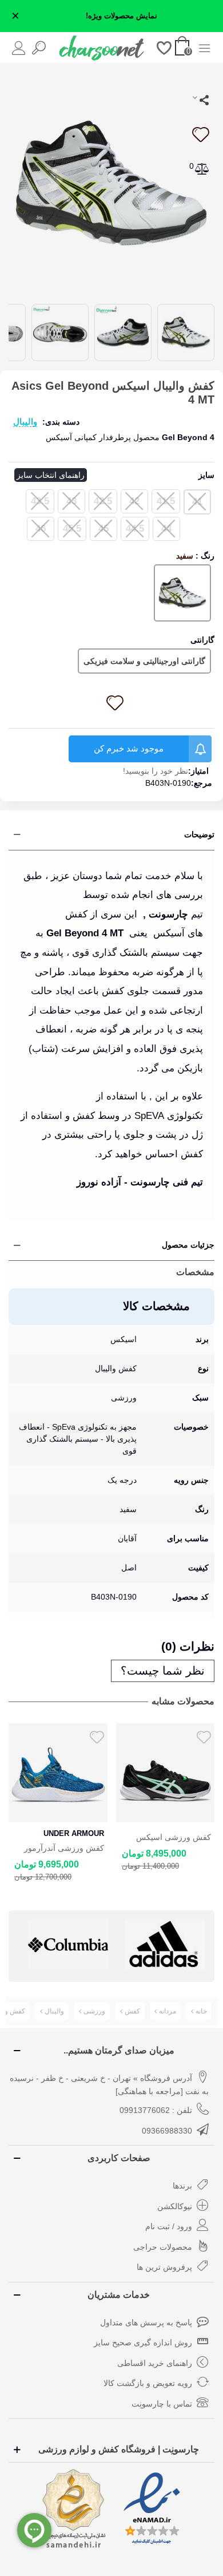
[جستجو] (39, 47)
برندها (182, 2186)
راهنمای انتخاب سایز (51, 475)
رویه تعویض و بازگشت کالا (148, 2383)
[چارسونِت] (102, 48)
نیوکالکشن (175, 2206)
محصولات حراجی (163, 2247)
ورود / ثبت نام (169, 2226)
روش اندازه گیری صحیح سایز (143, 2342)
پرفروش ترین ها (164, 2267)
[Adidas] (68, 1944)
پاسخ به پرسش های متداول (146, 2322)
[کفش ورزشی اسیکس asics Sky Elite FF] (58, 1773)
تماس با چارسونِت (162, 2404)
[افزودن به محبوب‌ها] (200, 134)
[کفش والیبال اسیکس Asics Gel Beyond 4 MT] (111, 182)
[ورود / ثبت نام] (19, 47)
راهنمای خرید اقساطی (155, 2363)
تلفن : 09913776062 (156, 2110)
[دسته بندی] (204, 47)
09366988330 (167, 2131)
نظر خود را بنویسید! (156, 771)
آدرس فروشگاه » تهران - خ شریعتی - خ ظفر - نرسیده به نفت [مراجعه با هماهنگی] (109, 2085)
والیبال (25, 422)
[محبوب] (164, 47)
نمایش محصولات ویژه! (122, 16)
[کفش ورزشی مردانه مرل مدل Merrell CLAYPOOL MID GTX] (166, 1773)
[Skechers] (165, 1944)
